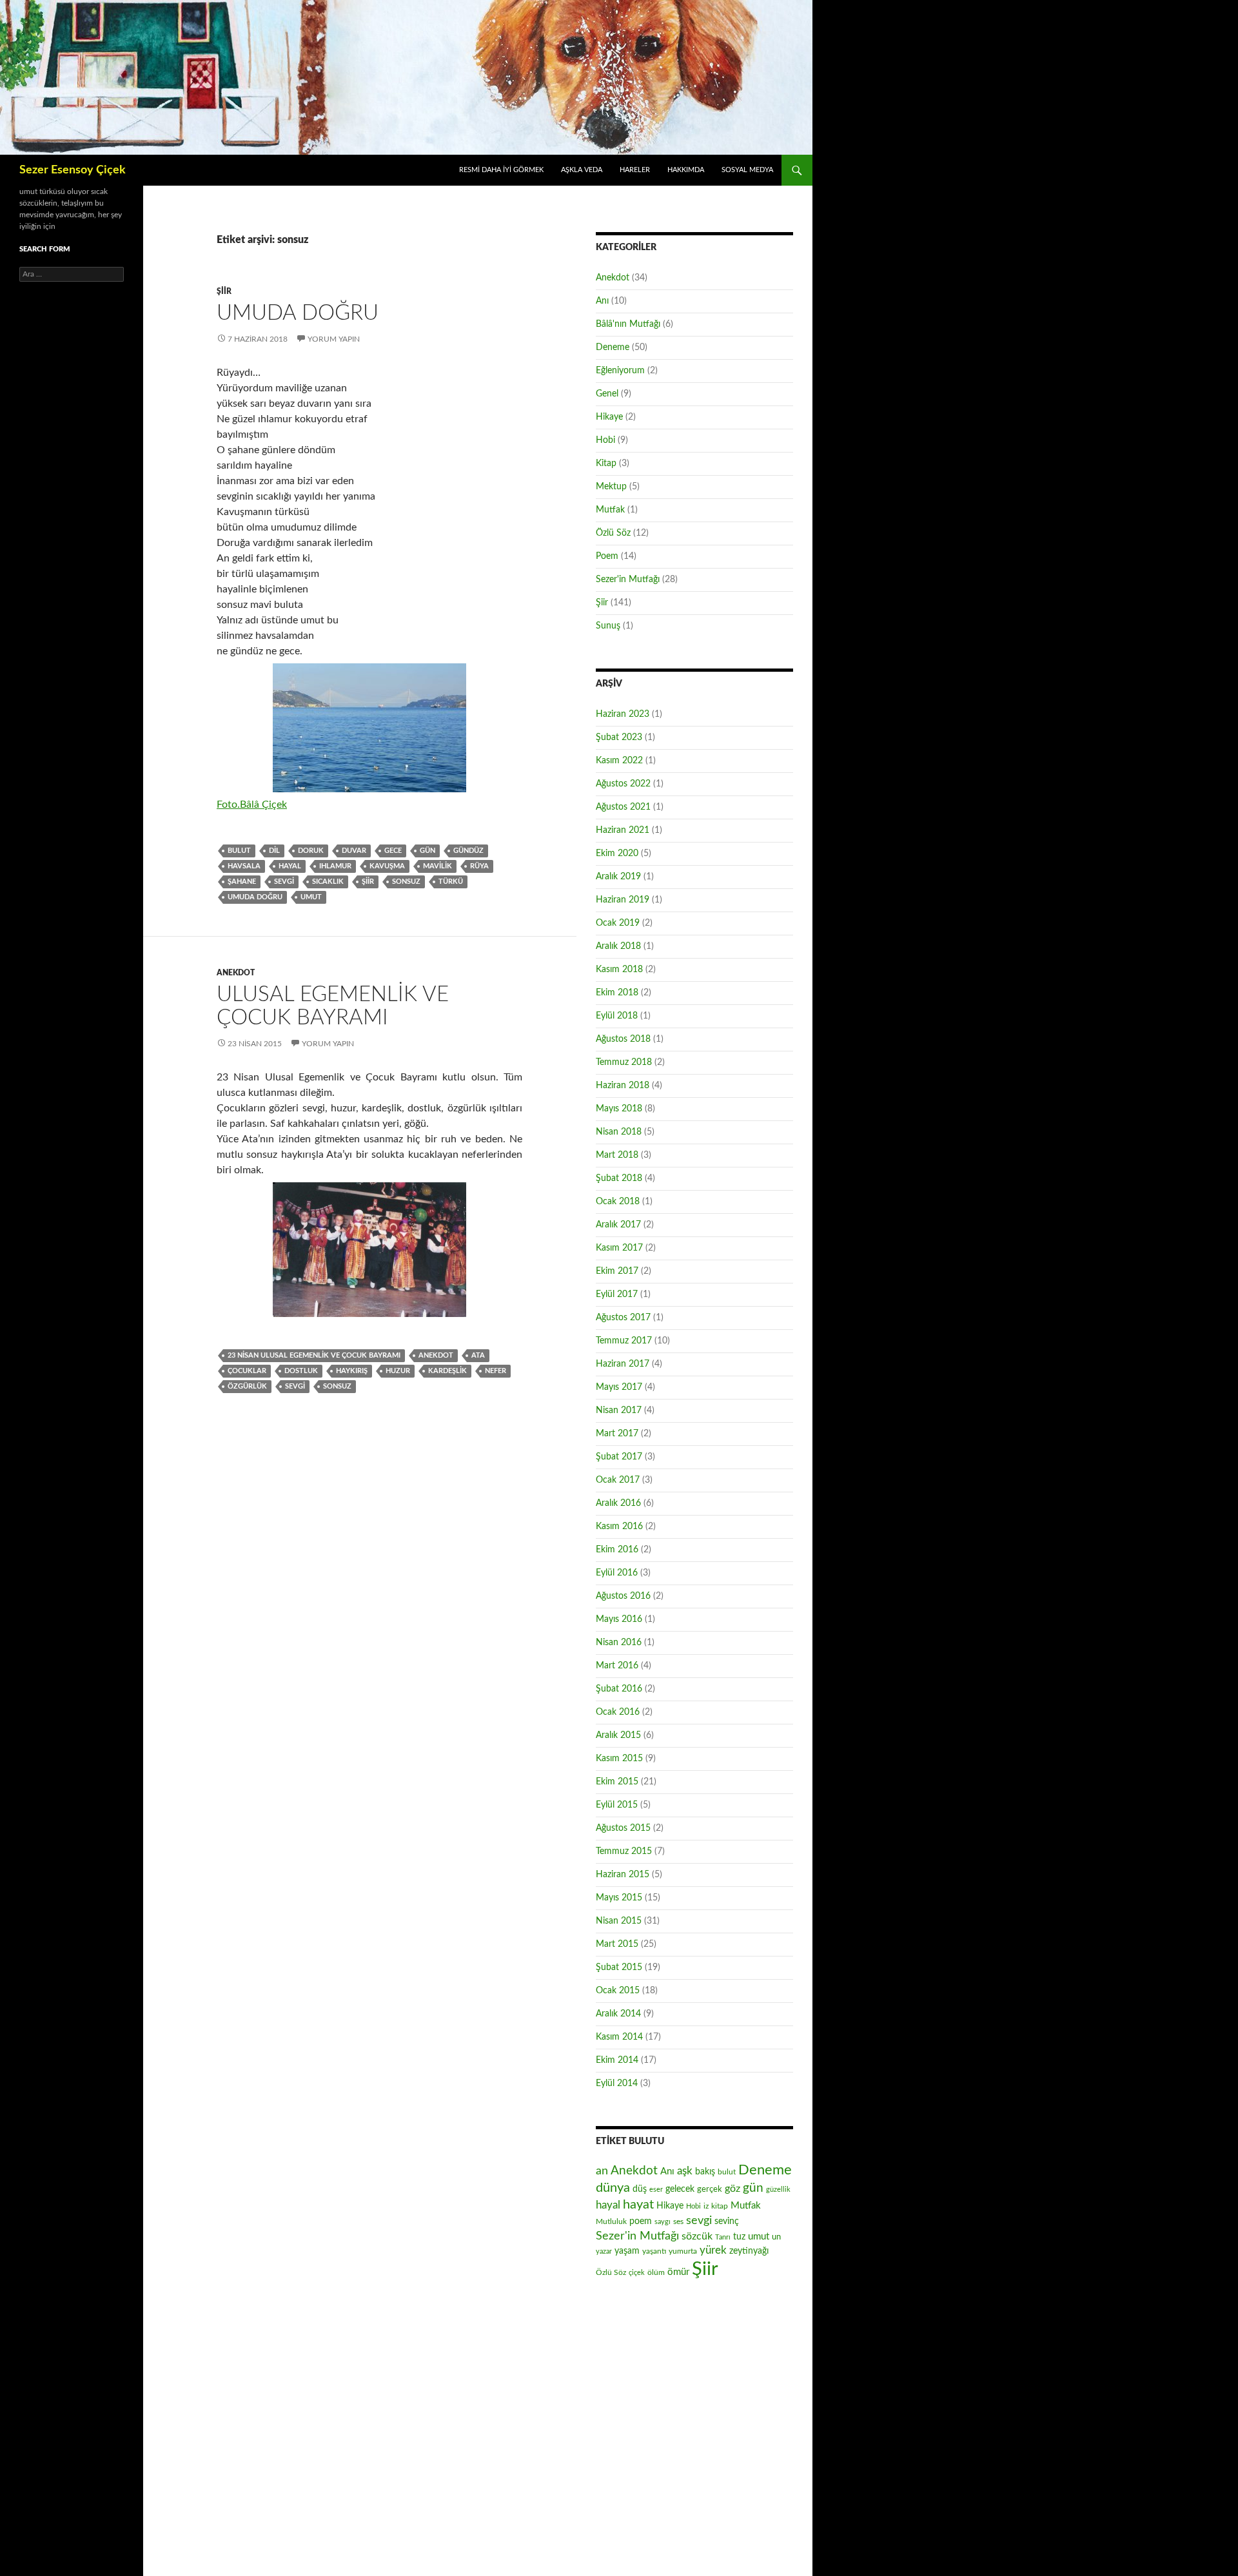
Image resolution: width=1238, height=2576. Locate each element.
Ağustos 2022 (623, 784)
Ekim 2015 (617, 1782)
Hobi (605, 440)
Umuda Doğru (298, 313)
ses (678, 2221)
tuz (739, 2237)
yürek (713, 2250)
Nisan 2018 (619, 1132)
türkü (451, 882)
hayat (638, 2205)
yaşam (627, 2251)
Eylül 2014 (617, 2083)
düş (640, 2189)
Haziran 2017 (623, 1364)
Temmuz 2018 (624, 1062)
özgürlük (247, 1386)
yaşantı (654, 2251)
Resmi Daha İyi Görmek (501, 170)
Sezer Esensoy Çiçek (73, 170)
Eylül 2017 (617, 1294)
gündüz (468, 851)
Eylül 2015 (617, 1805)
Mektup (611, 487)
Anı (602, 301)
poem (641, 2221)
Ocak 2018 (618, 1202)
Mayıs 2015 (619, 1898)
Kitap (606, 463)
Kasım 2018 (619, 970)
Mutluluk (611, 2221)
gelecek (680, 2189)
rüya (479, 866)
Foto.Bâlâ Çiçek (252, 805)
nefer (496, 1371)
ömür (678, 2272)
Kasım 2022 (619, 761)
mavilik (437, 866)
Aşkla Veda (582, 170)
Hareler (635, 170)
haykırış (352, 1371)
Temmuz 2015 (624, 1851)
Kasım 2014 (619, 2037)
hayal (290, 866)
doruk (311, 851)
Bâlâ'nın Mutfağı (628, 324)
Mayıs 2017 (619, 1387)
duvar (354, 851)
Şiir (224, 291)
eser (656, 2190)
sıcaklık (328, 882)
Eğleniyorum (620, 371)
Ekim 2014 (617, 2060)
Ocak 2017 (618, 1480)
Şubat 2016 (619, 1689)
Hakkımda (686, 170)
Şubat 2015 (619, 1967)
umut (311, 897)
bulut (239, 851)
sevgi (284, 882)
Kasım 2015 (619, 1759)
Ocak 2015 (618, 1991)
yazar (604, 2251)
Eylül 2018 (617, 1016)
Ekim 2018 (617, 993)
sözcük (697, 2236)
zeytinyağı (749, 2251)
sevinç (727, 2221)
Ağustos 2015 (623, 1828)
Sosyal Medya (747, 170)
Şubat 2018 (619, 1178)
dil (274, 851)
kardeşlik (447, 1371)
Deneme (613, 347)
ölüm (656, 2272)
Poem (607, 556)
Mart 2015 (617, 1944)
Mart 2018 (617, 1155)
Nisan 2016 (619, 1643)
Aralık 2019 (618, 877)
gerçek (710, 2189)
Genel (607, 394)
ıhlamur (335, 866)
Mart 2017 (617, 1434)
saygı (663, 2222)
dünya (613, 2188)
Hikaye (609, 417)
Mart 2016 (617, 1666)
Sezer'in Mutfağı (628, 580)
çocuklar (247, 1371)
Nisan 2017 (619, 1410)
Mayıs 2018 (619, 1109)
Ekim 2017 (617, 1271)
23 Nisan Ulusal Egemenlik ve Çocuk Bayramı (314, 1355)
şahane (242, 882)
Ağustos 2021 (623, 807)
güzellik (778, 2190)
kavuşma (387, 866)
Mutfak (610, 510)
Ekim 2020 (617, 854)
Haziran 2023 (623, 714)
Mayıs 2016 (619, 1619)
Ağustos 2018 (623, 1039)
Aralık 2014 (618, 2014)
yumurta (683, 2251)
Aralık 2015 (618, 1735)
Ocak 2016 (618, 1712)
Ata (478, 1355)
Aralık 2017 (618, 1225)
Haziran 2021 (623, 830)
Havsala (244, 866)
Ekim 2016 (617, 1550)
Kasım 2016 (619, 1527)
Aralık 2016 (618, 1503)
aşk (685, 2171)
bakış (705, 2172)
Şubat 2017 (619, 1457)
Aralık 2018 (618, 946)
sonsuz (406, 882)
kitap (720, 2206)
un (776, 2237)
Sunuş (608, 626)
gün (427, 851)
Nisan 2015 (619, 1921)
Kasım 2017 (619, 1248)
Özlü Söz (613, 533)
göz (732, 2189)
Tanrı (723, 2237)
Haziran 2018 (623, 1086)
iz (706, 2206)
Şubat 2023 (619, 737)
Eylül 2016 (617, 1573)
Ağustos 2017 (623, 1318)
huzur (398, 1371)
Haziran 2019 (623, 900)
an (602, 2171)
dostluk (301, 1371)
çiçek (637, 2273)
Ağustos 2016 (623, 1596)
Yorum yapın (334, 339)
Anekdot (236, 973)
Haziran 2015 (623, 1875)
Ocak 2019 (618, 923)
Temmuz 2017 (624, 1341)
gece (393, 851)
